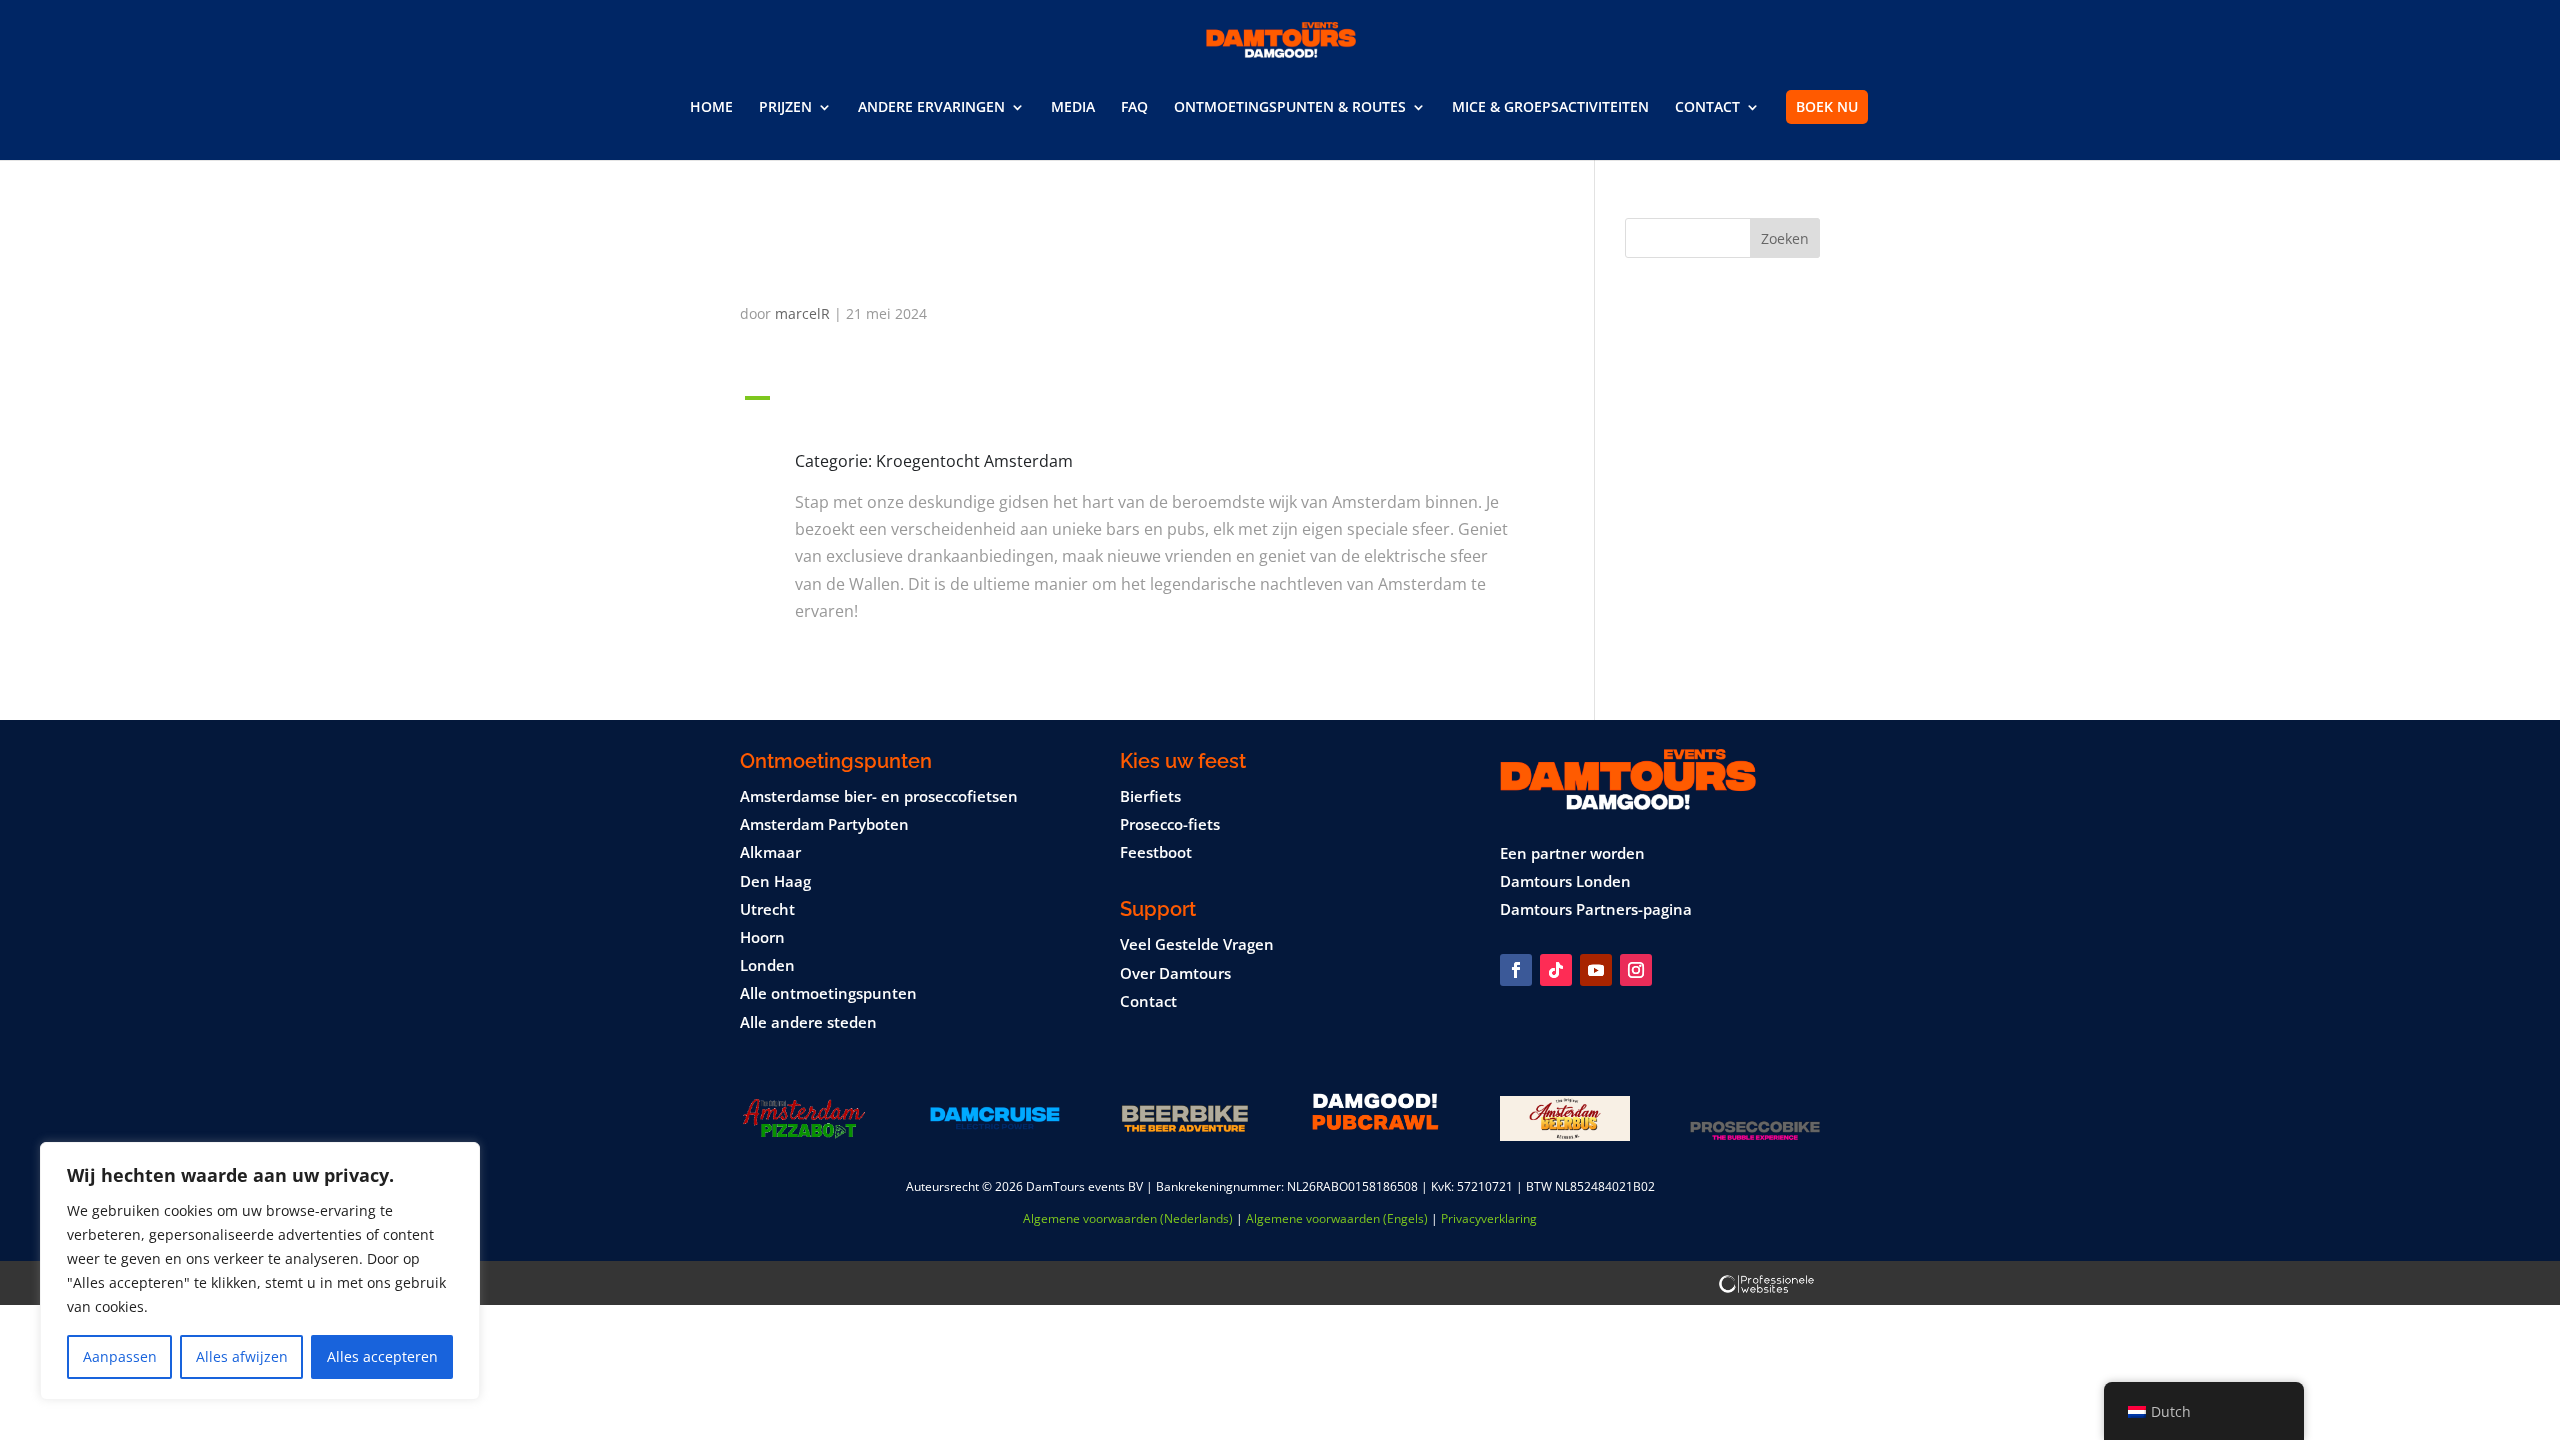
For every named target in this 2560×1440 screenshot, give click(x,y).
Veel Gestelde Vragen (1197, 944)
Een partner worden (1572, 853)
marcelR (802, 313)
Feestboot (1156, 852)
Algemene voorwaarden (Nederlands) (1128, 1218)
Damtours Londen (1565, 881)
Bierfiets (1150, 796)
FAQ (1134, 108)
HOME (711, 108)
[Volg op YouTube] (1596, 970)
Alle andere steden (808, 1022)
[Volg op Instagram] (1636, 970)
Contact (1148, 1001)
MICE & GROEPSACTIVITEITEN (1550, 108)
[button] (1137, 403)
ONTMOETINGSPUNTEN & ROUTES (1290, 108)
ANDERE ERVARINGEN (931, 108)
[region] (260, 1271)
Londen (767, 965)
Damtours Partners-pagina (1596, 909)
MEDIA (1073, 108)
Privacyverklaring (1489, 1218)
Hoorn (762, 937)
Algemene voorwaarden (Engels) (1337, 1218)
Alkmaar (770, 852)
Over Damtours (1175, 973)
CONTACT (1707, 108)
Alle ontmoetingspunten (828, 993)
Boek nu (1827, 106)
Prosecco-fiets (1170, 824)
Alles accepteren (382, 1356)
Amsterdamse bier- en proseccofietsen (879, 796)
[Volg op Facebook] (1516, 970)
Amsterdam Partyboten (824, 824)
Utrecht (767, 909)
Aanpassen (120, 1356)
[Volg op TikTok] (1556, 970)
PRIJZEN (785, 108)
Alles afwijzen (242, 1356)
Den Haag (775, 881)
